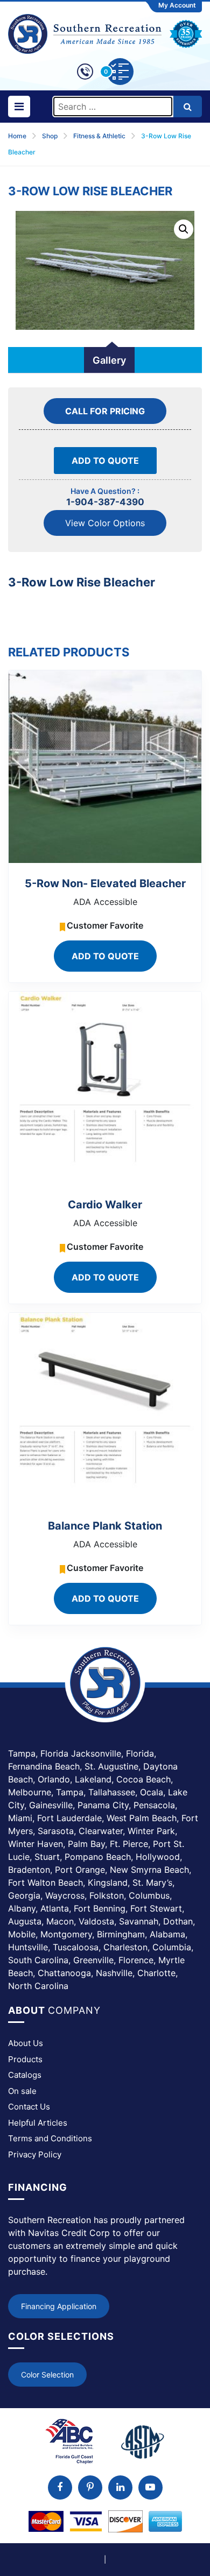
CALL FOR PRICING (105, 411)
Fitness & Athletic (99, 136)
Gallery (109, 360)
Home (17, 136)
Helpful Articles (38, 2123)
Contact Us (29, 2107)
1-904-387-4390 (105, 502)
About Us (26, 2043)
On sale (22, 2091)
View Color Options (105, 523)
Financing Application (59, 2306)
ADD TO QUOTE (105, 461)
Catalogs (25, 2075)
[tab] (109, 360)
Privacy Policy (35, 2154)
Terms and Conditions (50, 2138)
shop (50, 136)
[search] (188, 107)
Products (25, 2059)
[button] (184, 229)
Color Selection (47, 2375)
